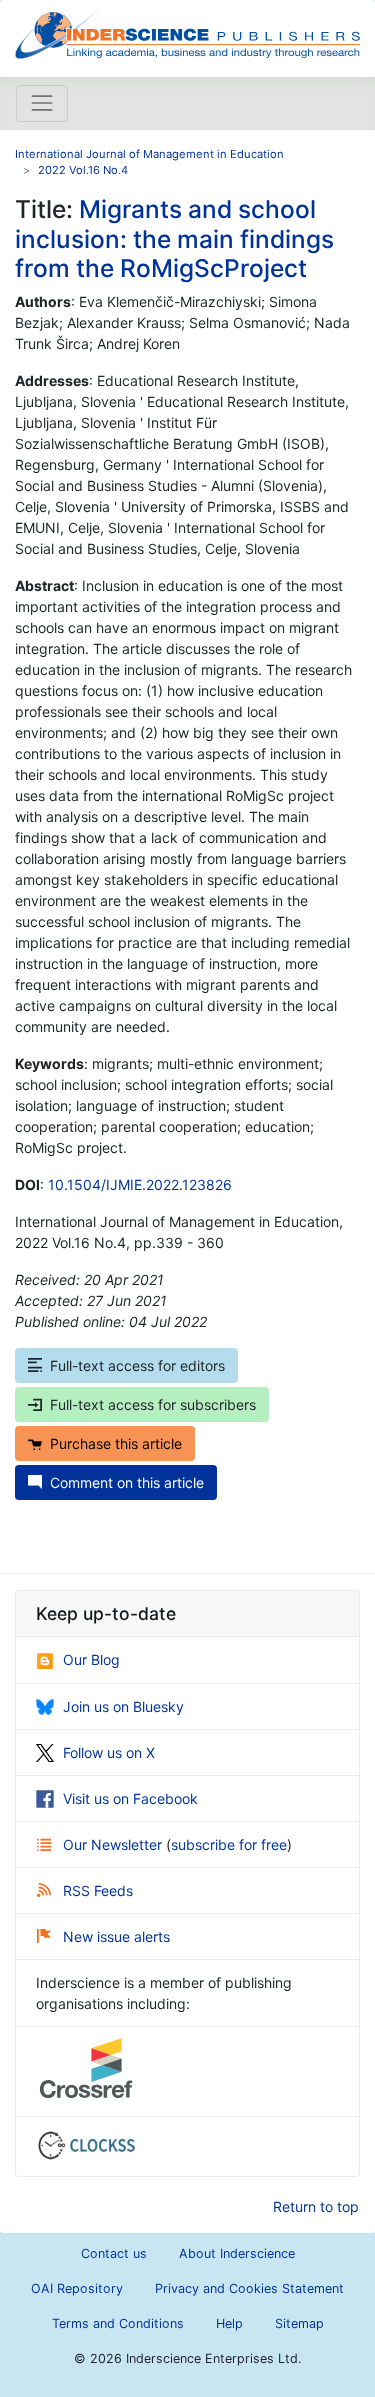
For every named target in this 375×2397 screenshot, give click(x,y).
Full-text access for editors (137, 1365)
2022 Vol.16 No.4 (83, 170)
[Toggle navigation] (42, 103)
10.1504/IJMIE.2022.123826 (140, 1184)
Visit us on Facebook (130, 1798)
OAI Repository (77, 2288)
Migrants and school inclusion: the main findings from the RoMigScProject (174, 238)
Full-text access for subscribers (153, 1404)
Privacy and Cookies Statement (249, 2288)
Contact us (114, 2253)
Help (229, 2323)
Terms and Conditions (118, 2323)
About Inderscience (237, 2253)
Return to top (316, 2206)
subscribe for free (229, 1844)
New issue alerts (116, 1936)
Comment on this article (127, 1482)
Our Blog (91, 1659)
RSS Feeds (98, 1890)
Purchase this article (116, 1443)
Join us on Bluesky (123, 1706)
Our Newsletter (114, 1844)
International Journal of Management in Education (149, 154)
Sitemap (299, 2323)
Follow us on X (109, 1752)
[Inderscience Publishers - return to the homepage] (187, 30)
